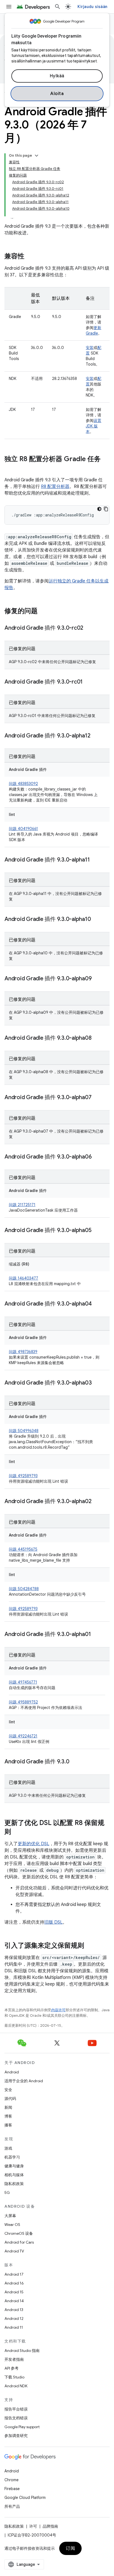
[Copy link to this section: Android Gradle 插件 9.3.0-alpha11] (95, 860)
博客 (8, 2116)
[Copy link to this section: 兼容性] (30, 257)
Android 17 (14, 2274)
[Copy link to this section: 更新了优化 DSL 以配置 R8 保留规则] (17, 1832)
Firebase (12, 2489)
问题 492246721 (23, 1736)
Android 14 (14, 2301)
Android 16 (14, 2283)
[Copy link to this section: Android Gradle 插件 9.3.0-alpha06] (97, 1157)
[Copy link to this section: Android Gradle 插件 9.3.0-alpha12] (96, 736)
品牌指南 (50, 2526)
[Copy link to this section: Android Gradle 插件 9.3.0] (75, 1762)
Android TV (14, 2251)
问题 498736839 (23, 1352)
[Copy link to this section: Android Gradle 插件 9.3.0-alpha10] (96, 920)
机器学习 (12, 2157)
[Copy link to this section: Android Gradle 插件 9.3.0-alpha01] (96, 1635)
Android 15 (14, 2292)
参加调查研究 (16, 2436)
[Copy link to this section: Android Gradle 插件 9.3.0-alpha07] (97, 1098)
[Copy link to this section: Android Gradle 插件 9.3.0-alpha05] (97, 1231)
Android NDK (16, 2386)
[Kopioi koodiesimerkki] (106, 509)
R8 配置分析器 (55, 487)
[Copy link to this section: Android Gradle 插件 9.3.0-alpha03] (97, 1383)
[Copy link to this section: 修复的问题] (43, 611)
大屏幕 (10, 2216)
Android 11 (14, 2327)
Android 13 (14, 2310)
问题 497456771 (23, 1682)
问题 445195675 (23, 1549)
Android (12, 2072)
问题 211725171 (22, 1205)
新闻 (8, 2107)
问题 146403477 (24, 1278)
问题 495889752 (23, 1702)
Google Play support (22, 2427)
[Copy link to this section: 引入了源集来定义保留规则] (90, 1946)
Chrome (11, 2480)
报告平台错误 (16, 2409)
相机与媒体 (14, 2175)
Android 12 (14, 2318)
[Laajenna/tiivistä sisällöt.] (37, 156)
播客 (8, 2125)
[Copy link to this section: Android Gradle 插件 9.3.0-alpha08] (97, 1038)
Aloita (57, 94)
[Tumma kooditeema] (99, 509)
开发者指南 (14, 2359)
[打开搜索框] (58, 7)
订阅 (70, 2548)
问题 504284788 (24, 1589)
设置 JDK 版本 (94, 426)
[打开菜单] (9, 7)
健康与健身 (14, 2166)
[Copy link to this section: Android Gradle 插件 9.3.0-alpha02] (97, 1502)
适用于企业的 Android (24, 2081)
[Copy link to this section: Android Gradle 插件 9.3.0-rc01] (88, 682)
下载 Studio (14, 2377)
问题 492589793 (23, 1476)
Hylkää (57, 76)
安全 (8, 2090)
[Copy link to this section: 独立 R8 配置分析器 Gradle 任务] (10, 468)
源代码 (10, 2099)
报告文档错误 (16, 2418)
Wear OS (12, 2225)
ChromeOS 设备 (19, 2233)
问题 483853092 (23, 784)
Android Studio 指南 (22, 2351)
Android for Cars (19, 2242)
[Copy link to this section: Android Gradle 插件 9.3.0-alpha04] (97, 1304)
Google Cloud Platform (25, 2498)
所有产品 (12, 2506)
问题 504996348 (24, 1431)
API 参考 (11, 2368)
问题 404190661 (23, 829)
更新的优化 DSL (33, 1844)
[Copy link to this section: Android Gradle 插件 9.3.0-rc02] (89, 628)
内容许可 (58, 2010)
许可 (33, 2526)
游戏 (8, 2148)
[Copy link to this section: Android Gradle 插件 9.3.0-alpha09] (97, 979)
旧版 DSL (53, 1922)
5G (7, 2192)
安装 (90, 348)
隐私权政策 (14, 2184)
